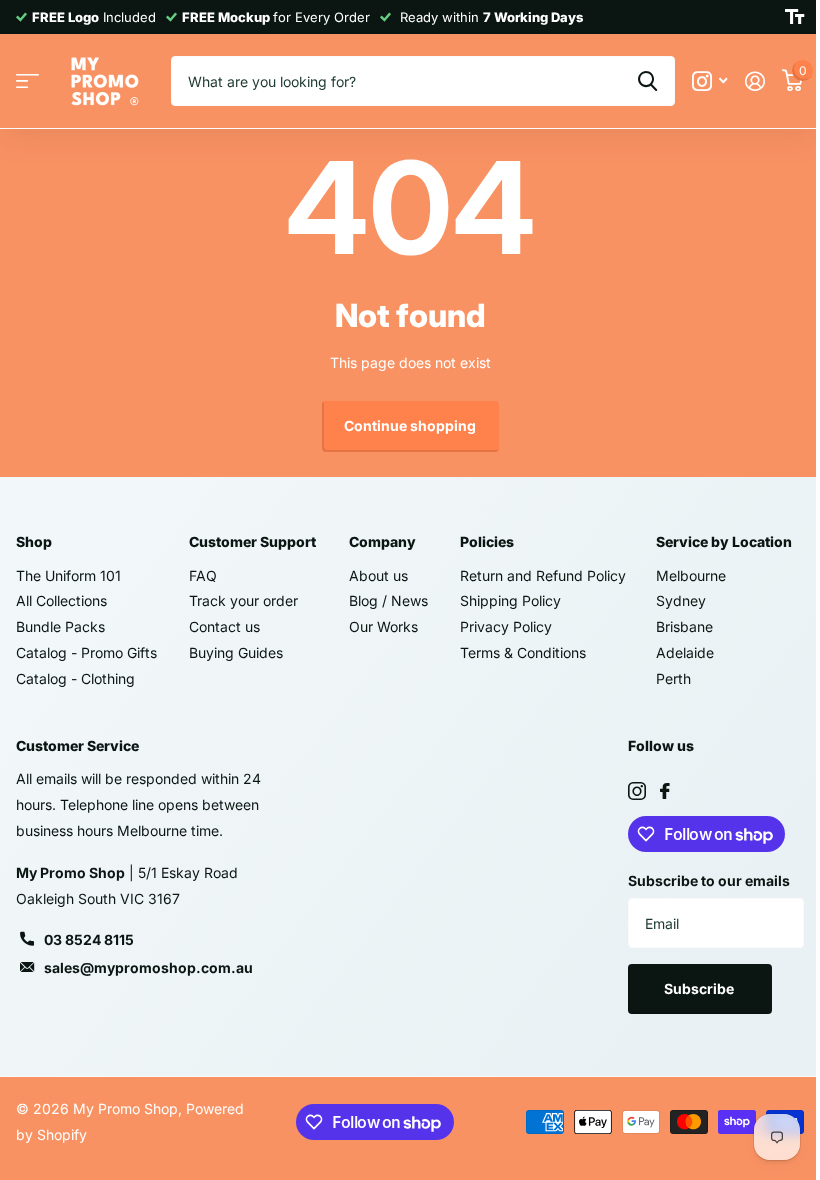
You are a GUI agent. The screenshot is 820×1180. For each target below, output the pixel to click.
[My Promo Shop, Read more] (709, 81)
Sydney (681, 600)
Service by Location (724, 541)
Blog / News (388, 600)
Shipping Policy (510, 600)
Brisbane (684, 626)
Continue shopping (410, 425)
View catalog (27, 81)
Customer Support (252, 541)
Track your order (243, 600)
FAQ (203, 575)
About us (378, 575)
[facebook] (665, 791)
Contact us (224, 626)
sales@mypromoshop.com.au (148, 967)
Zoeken (647, 81)
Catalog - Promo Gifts (86, 652)
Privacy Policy (506, 626)
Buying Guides (236, 652)
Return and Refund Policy (543, 575)
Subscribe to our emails (709, 880)
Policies (487, 541)
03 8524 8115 (89, 939)
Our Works (383, 626)
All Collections (61, 600)
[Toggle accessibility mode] (794, 17)
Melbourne (691, 575)
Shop (34, 541)
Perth (673, 678)
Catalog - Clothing (75, 678)
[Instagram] (637, 791)
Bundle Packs (60, 626)
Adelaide (685, 652)
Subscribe (700, 988)
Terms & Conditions (523, 652)
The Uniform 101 (68, 575)
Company (382, 541)
